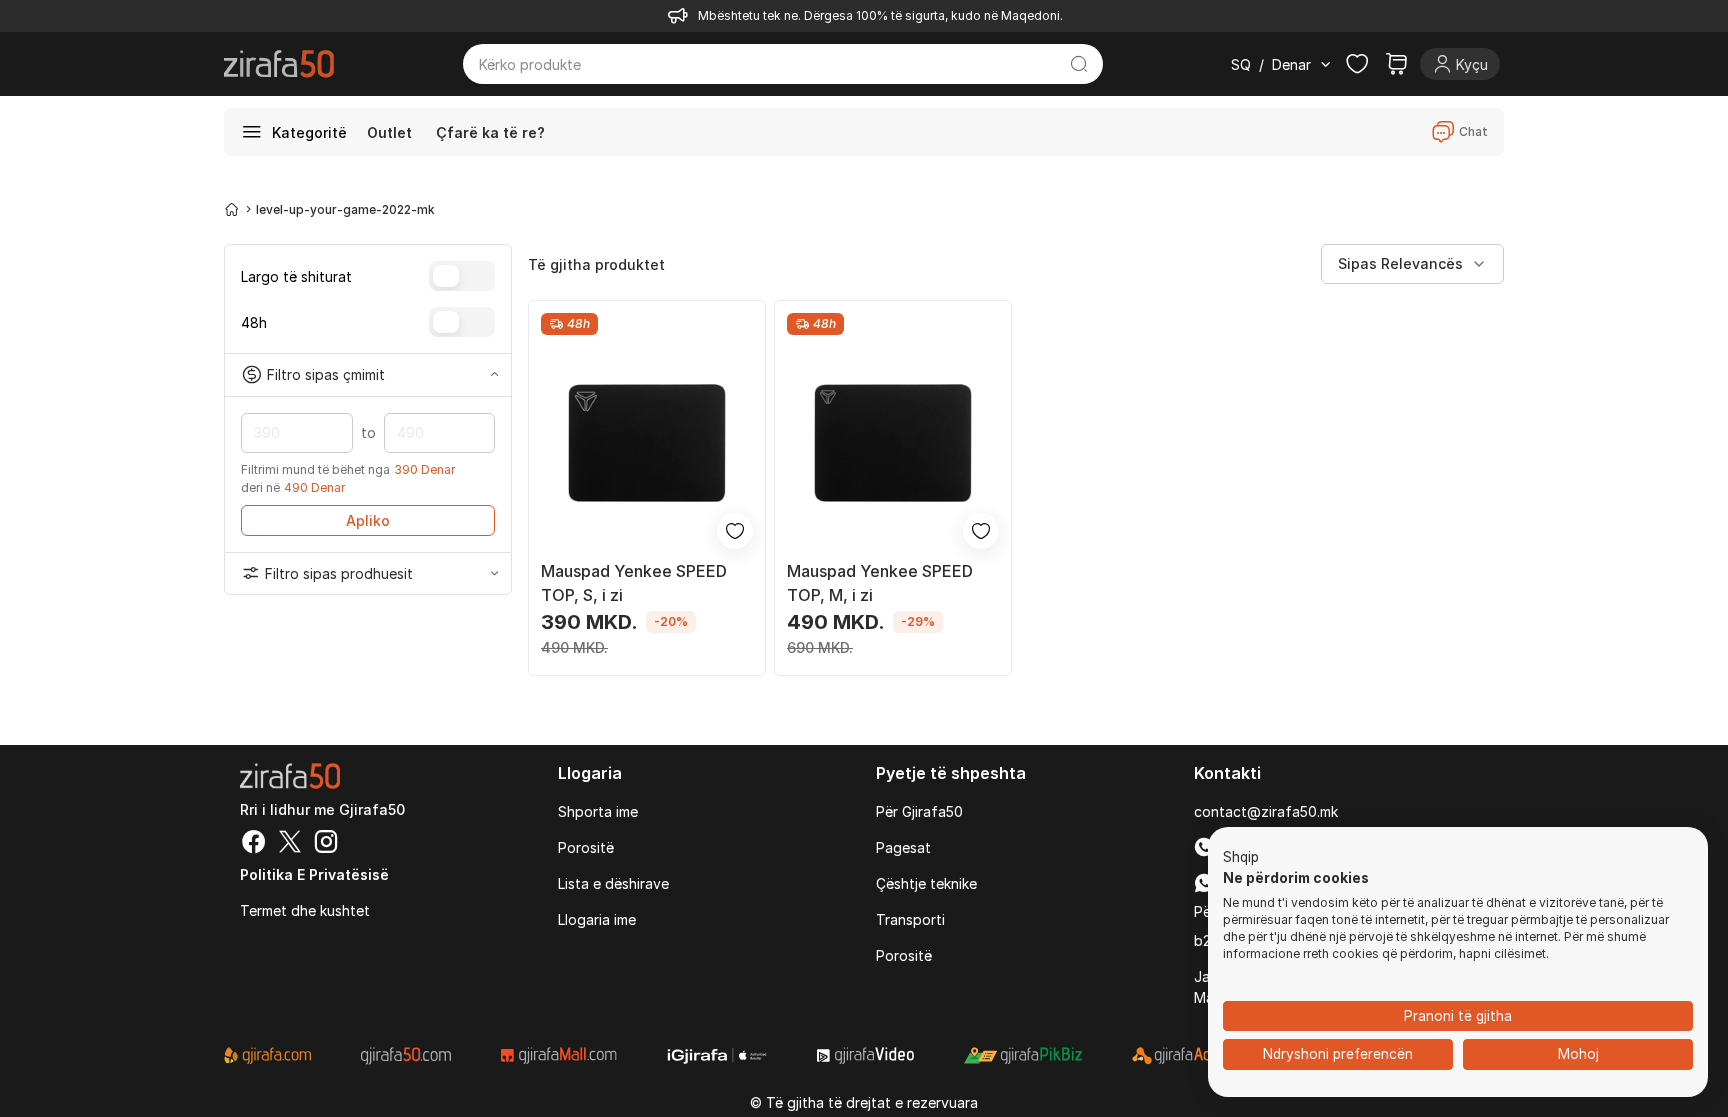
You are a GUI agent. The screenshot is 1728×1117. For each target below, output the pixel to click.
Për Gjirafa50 (919, 811)
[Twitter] (290, 844)
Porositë (586, 847)
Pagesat (903, 847)
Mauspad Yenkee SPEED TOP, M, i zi (880, 583)
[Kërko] (1079, 64)
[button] (1241, 858)
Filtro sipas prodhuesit (339, 573)
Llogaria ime (597, 919)
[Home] (232, 209)
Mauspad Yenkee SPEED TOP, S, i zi (634, 583)
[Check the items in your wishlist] (1357, 64)
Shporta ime (598, 811)
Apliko (368, 520)
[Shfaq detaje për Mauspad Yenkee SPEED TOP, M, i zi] (893, 443)
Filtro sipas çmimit (326, 374)
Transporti (910, 919)
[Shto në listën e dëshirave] (735, 531)
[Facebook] (254, 844)
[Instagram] (326, 844)
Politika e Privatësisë (314, 874)
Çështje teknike (926, 883)
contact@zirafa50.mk (1266, 811)
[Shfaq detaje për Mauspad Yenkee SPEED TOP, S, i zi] (647, 443)
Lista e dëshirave (613, 883)
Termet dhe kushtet (305, 910)
